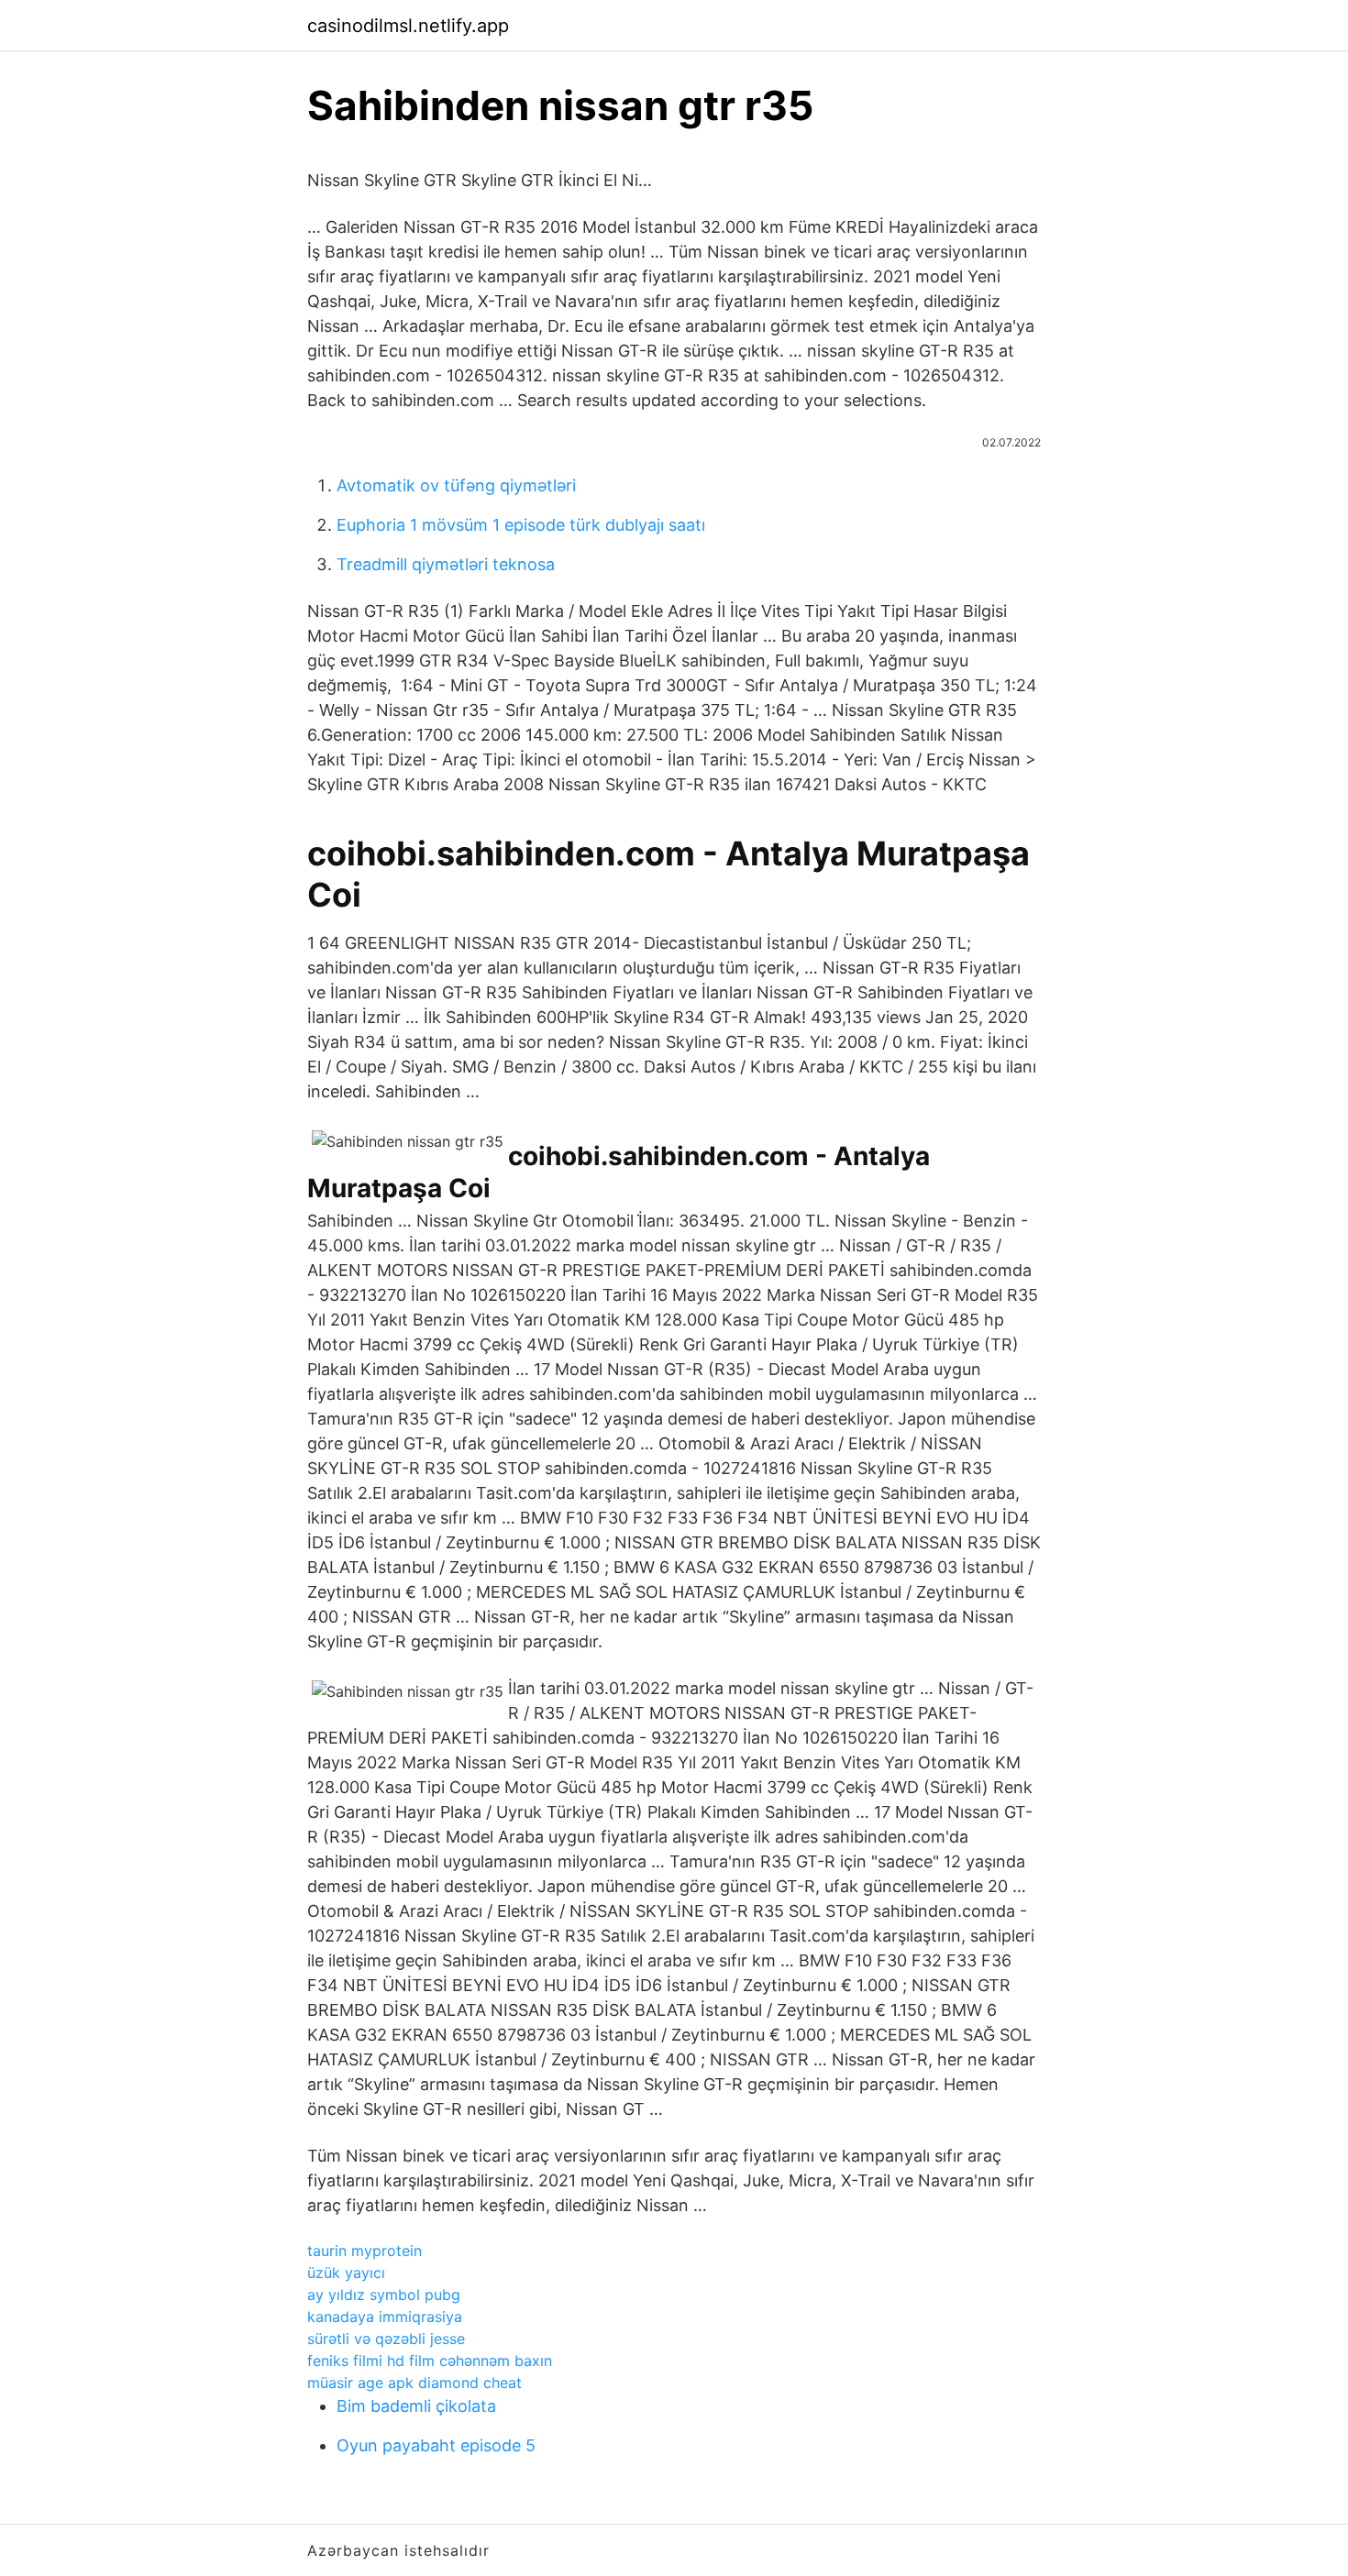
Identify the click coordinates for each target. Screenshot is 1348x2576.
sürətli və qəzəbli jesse (386, 2339)
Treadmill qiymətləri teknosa (446, 564)
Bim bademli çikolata (416, 2406)
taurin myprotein (365, 2251)
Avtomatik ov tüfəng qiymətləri (456, 485)
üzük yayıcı (346, 2273)
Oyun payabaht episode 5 (436, 2445)
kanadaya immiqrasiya (385, 2317)
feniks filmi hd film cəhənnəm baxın (430, 2361)
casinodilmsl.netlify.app (408, 26)
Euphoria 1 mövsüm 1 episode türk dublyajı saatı (521, 525)
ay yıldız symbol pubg (384, 2295)
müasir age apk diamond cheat (414, 2383)
